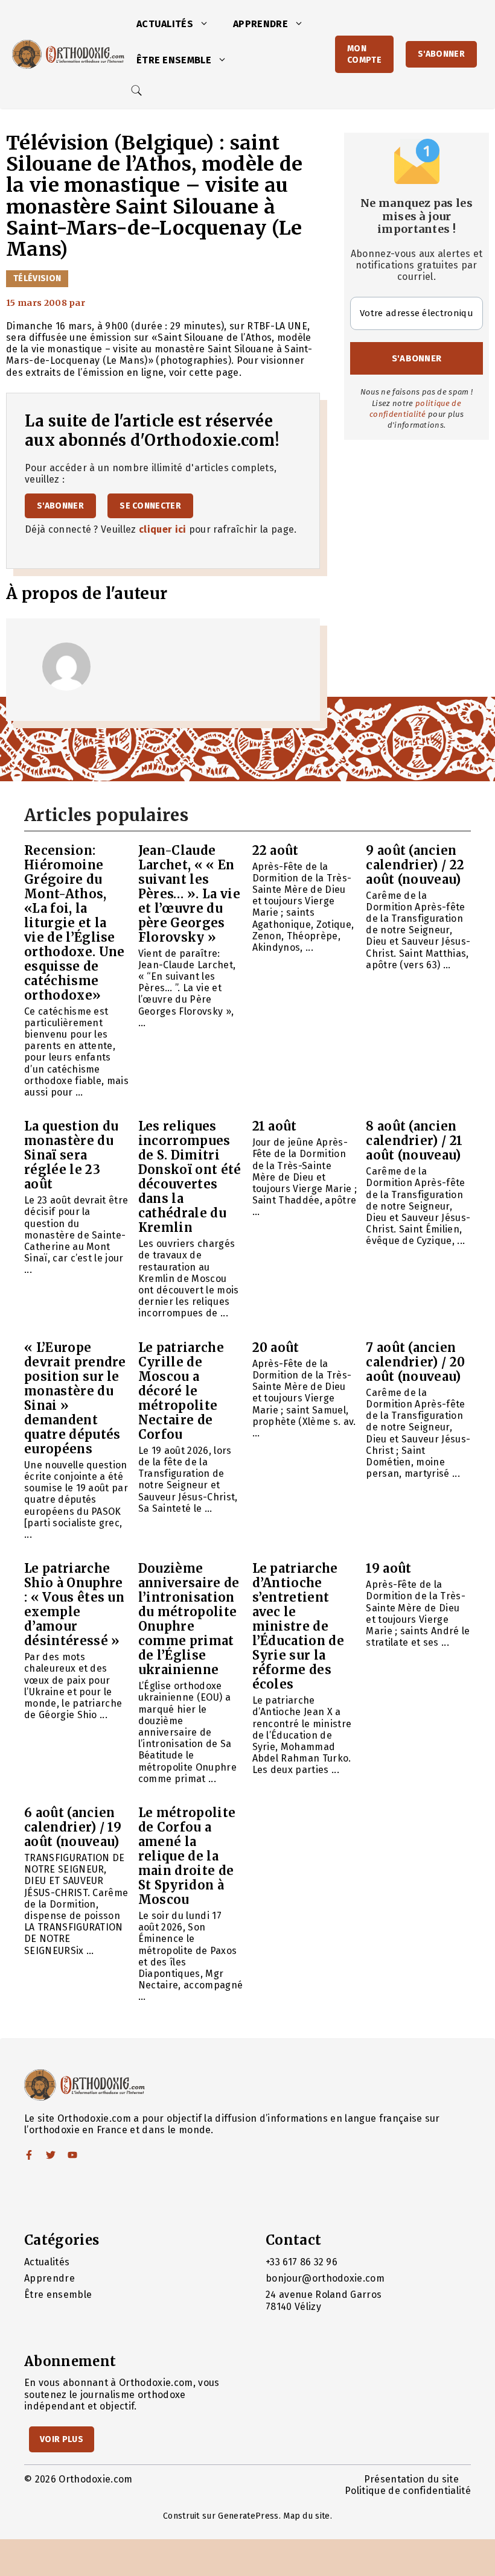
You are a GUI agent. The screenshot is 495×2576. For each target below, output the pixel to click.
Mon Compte (364, 54)
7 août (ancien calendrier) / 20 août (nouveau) (415, 1362)
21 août (275, 1126)
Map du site (307, 2516)
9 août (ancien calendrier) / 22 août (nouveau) (415, 865)
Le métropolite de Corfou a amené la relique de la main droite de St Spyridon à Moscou (187, 1856)
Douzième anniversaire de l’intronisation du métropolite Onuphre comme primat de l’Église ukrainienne (189, 1619)
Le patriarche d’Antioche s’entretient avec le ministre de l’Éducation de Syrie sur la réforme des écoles (298, 1626)
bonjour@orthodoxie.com (325, 2278)
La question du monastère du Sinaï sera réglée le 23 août (71, 1155)
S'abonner (441, 54)
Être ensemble (174, 60)
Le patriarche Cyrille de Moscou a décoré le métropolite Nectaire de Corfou (181, 1391)
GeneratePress (248, 2516)
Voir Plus (62, 2439)
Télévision (37, 278)
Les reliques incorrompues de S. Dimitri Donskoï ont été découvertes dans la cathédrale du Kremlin (190, 1177)
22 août (276, 850)
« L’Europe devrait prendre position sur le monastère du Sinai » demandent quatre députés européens (75, 1398)
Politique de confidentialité (408, 2491)
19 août (388, 1568)
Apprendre (260, 24)
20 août (276, 1347)
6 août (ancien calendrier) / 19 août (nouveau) (73, 1827)
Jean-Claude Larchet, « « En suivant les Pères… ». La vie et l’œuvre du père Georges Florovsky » (189, 894)
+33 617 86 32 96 (302, 2262)
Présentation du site (411, 2479)
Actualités (165, 24)
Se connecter (150, 506)
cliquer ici (163, 529)
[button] (207, 24)
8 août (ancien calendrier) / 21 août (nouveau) (414, 1140)
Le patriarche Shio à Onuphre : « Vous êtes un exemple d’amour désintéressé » (74, 1604)
